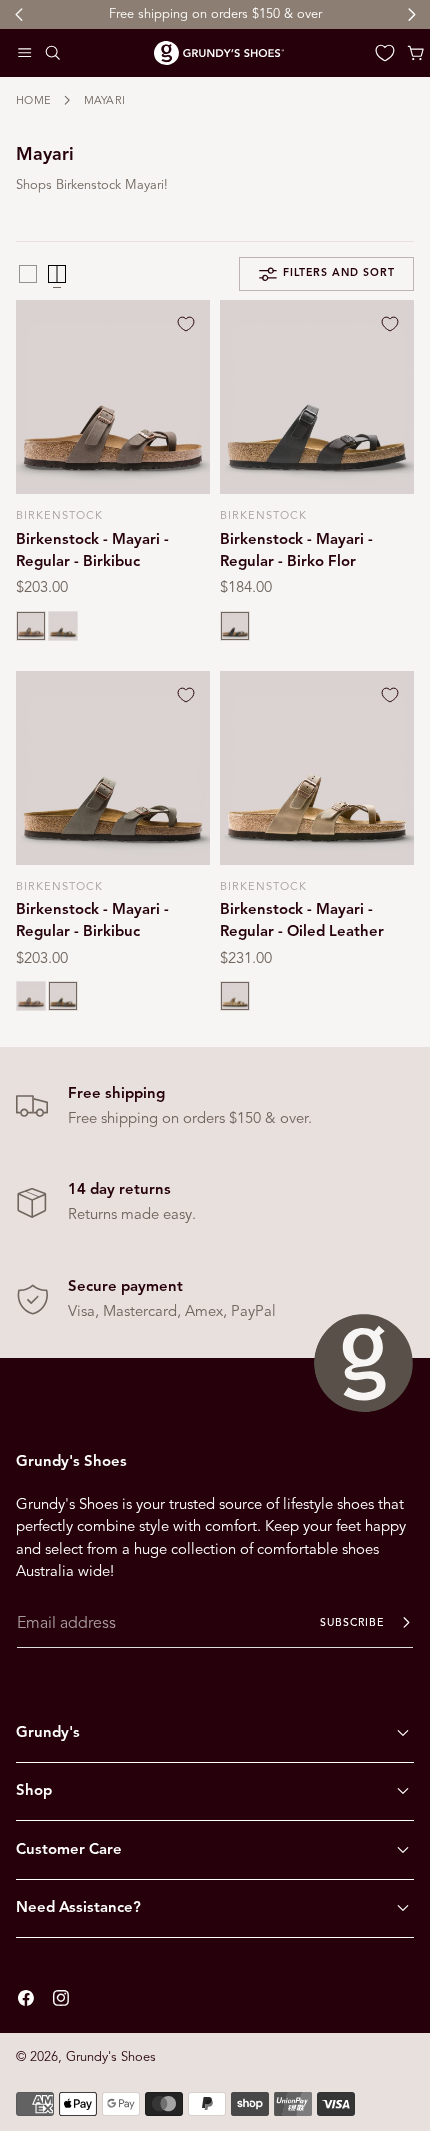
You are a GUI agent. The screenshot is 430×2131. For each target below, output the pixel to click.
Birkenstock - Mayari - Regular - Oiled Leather (302, 920)
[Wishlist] (385, 53)
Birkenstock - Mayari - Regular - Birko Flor (296, 550)
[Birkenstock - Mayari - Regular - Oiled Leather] (317, 768)
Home (33, 100)
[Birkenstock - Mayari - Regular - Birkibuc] (113, 397)
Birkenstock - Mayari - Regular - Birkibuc (92, 550)
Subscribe (352, 1622)
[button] (25, 53)
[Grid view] (28, 274)
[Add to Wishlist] (186, 324)
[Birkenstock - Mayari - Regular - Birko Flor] (317, 397)
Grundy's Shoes (111, 2057)
